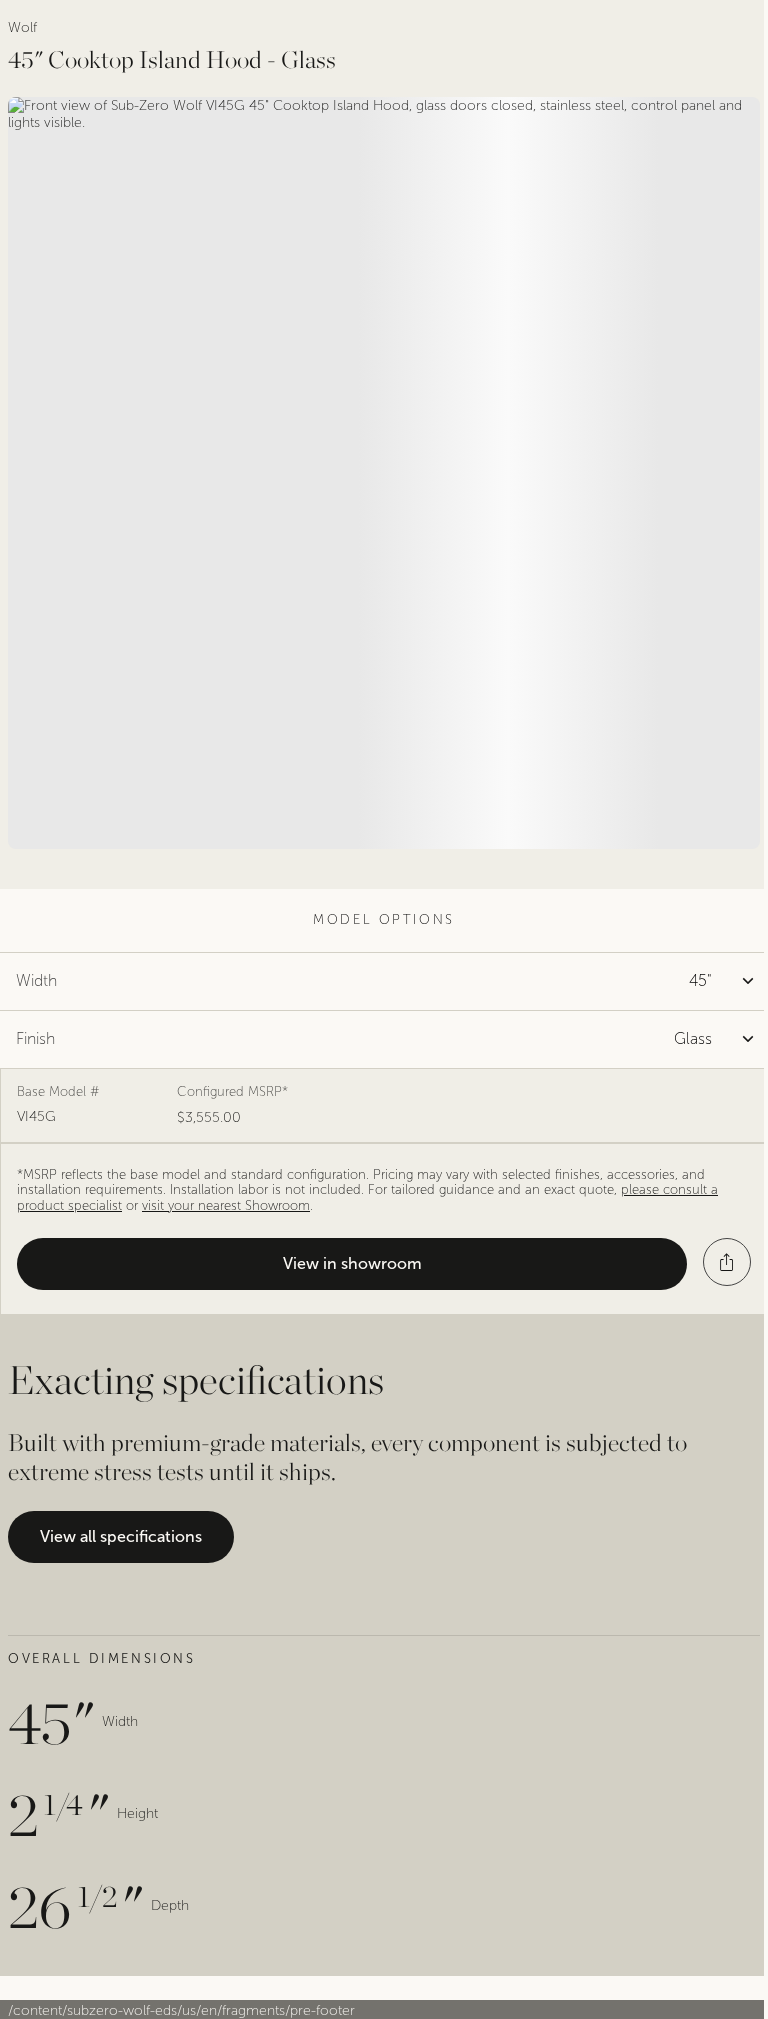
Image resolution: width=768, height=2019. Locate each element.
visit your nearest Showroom (226, 1206)
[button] (727, 1262)
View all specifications (121, 1536)
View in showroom (352, 1263)
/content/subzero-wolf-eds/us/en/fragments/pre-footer (181, 2010)
